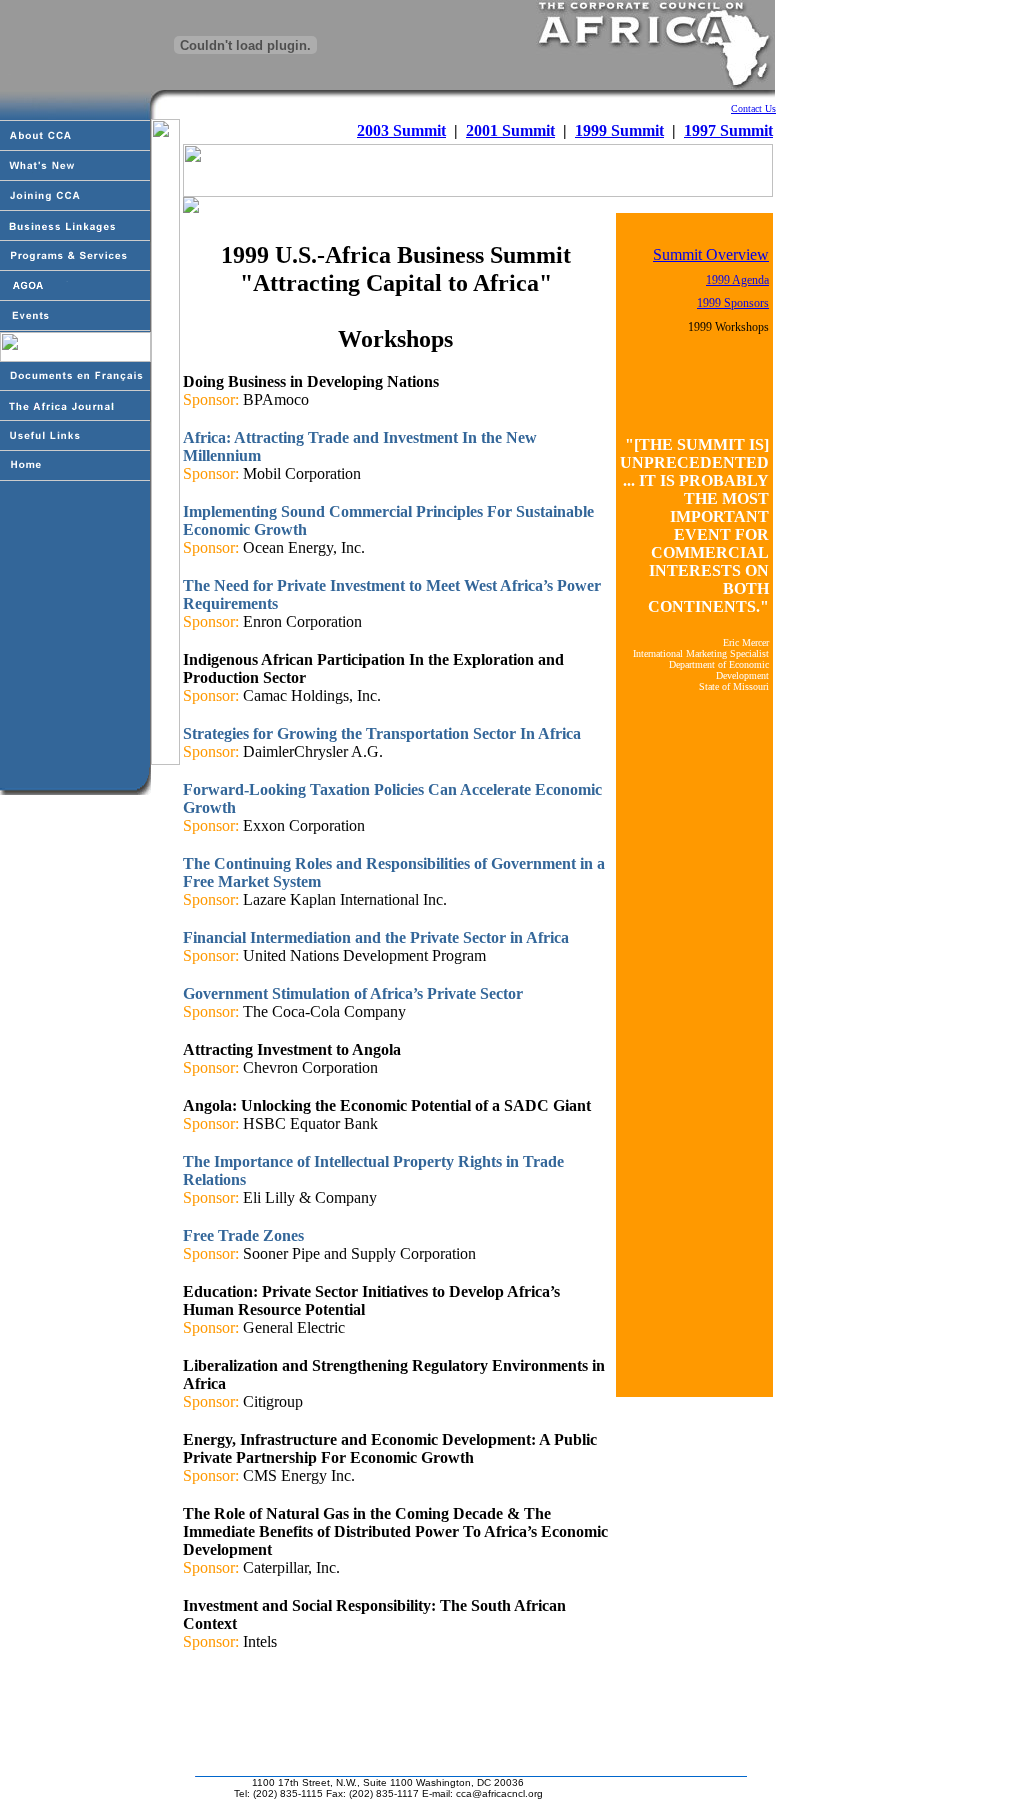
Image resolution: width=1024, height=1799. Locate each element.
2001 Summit (510, 130)
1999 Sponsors (733, 303)
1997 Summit (728, 130)
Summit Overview (711, 254)
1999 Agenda (737, 280)
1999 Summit (619, 130)
